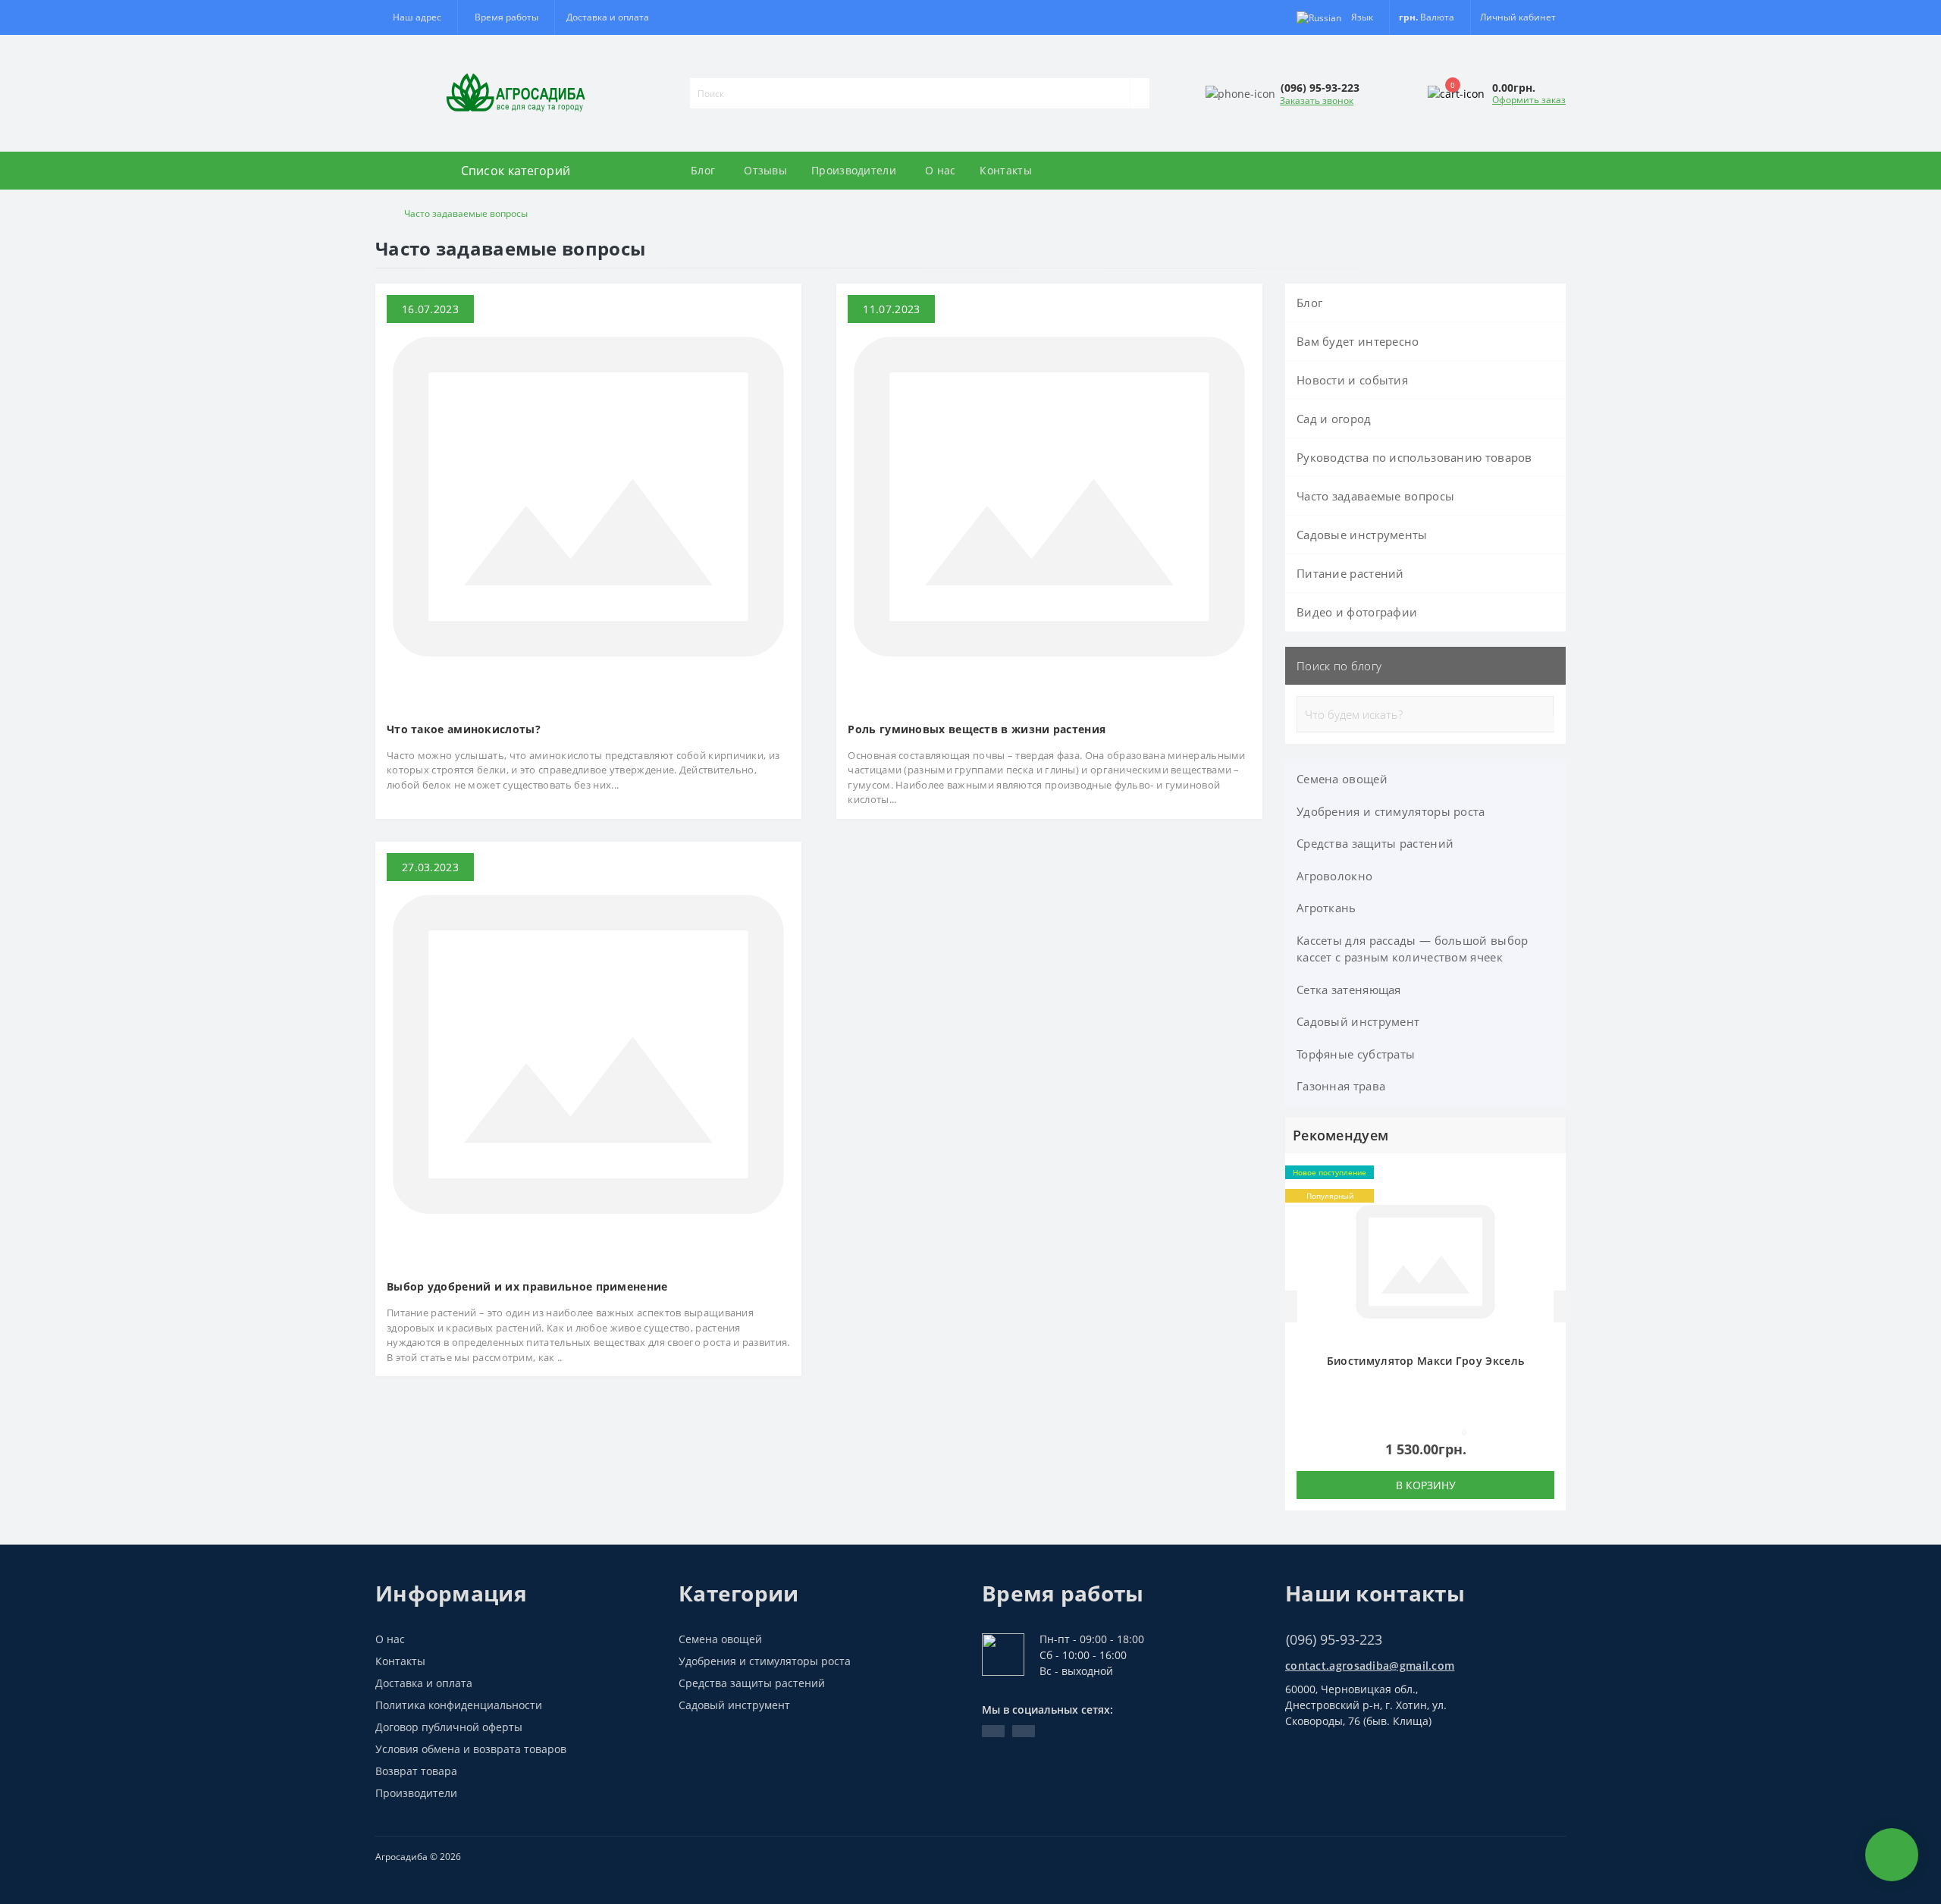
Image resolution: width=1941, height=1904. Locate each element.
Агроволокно (1334, 876)
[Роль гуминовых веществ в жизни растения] (1049, 496)
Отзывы (765, 170)
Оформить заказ (1529, 100)
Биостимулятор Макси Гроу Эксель (1425, 1361)
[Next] (1560, 1306)
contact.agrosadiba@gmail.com (1370, 1666)
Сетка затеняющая (1349, 990)
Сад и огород (1334, 419)
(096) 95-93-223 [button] (1334, 1640)
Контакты (1005, 170)
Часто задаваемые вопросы (1375, 496)
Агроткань (1326, 908)
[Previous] (1291, 1306)
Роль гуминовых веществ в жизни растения (977, 729)
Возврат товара (416, 1771)
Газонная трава (1341, 1086)
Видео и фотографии (1357, 612)
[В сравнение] (1550, 1199)
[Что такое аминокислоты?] (588, 496)
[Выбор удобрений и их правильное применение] (588, 1053)
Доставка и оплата (608, 17)
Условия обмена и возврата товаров (471, 1749)
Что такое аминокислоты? (464, 729)
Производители (854, 170)
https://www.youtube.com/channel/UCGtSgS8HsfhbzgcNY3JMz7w (993, 1731)
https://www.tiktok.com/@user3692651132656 (1024, 1731)
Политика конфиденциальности (459, 1705)
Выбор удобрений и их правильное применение (527, 1286)
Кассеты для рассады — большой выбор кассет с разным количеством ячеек (1413, 949)
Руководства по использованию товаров (1414, 457)
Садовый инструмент (1358, 1021)
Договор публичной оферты (449, 1727)
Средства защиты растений (1375, 843)
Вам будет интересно (1358, 341)
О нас (941, 170)
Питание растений (1350, 573)
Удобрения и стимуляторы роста (1391, 811)
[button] (506, 17)
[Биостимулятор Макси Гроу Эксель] (1425, 1260)
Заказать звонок (1317, 100)
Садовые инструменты (1362, 535)
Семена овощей (1342, 779)
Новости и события (1352, 380)
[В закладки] (1550, 1177)
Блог (703, 170)
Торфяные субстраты (1356, 1054)
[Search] (1140, 93)
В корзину (1426, 1485)
